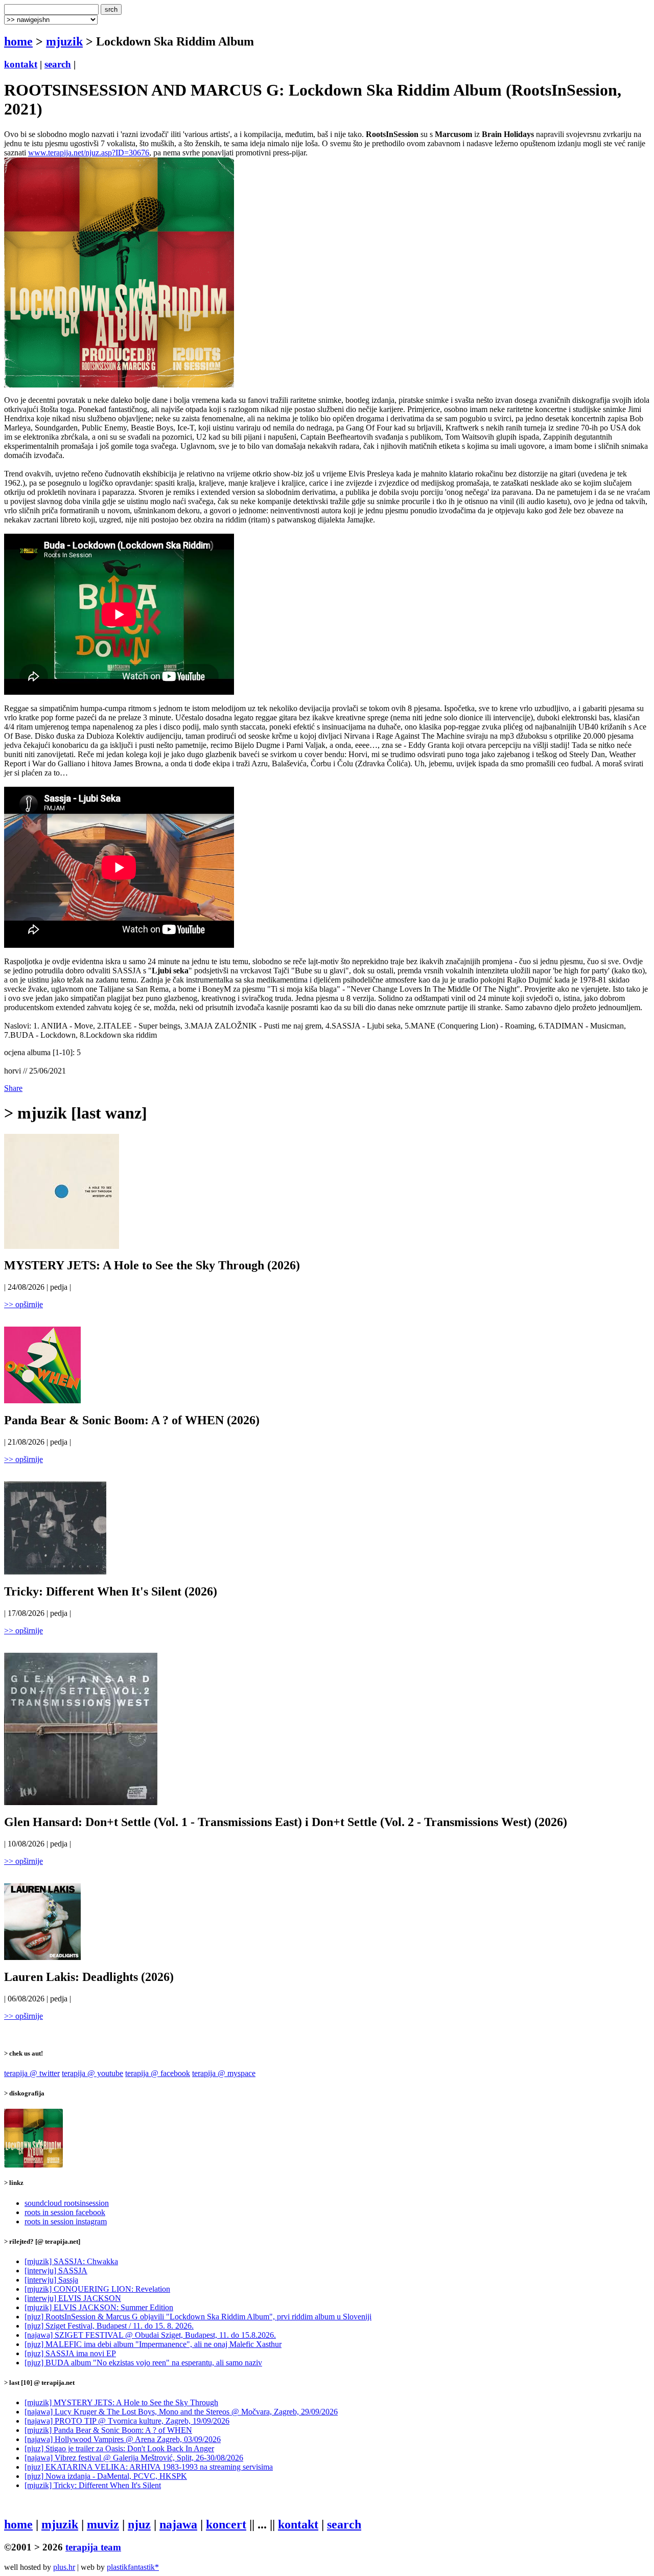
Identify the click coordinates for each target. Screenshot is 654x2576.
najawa (178, 2524)
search (58, 64)
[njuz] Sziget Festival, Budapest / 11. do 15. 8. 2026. (109, 2326)
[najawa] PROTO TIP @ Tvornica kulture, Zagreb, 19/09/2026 (127, 2421)
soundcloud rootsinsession (67, 2203)
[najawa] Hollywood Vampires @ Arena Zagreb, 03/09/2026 (123, 2439)
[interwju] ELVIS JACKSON (73, 2298)
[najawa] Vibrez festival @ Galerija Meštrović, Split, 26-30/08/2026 (134, 2458)
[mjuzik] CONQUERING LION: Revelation (97, 2289)
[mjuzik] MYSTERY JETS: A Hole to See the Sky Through (121, 2402)
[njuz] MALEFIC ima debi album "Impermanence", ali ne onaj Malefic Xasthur (153, 2344)
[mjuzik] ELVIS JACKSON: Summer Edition (99, 2307)
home (18, 41)
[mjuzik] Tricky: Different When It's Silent (93, 2485)
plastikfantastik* (133, 2567)
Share (13, 1088)
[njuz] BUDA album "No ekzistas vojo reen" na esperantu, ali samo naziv (143, 2363)
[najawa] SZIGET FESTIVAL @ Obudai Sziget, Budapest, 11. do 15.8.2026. (150, 2335)
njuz (139, 2524)
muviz (103, 2524)
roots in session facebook (65, 2212)
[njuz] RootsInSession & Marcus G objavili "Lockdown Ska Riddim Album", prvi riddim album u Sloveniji (198, 2317)
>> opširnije (24, 1304)
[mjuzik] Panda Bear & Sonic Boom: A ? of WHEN (108, 2430)
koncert (226, 2524)
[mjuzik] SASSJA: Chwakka (71, 2261)
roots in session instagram (66, 2221)
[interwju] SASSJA (56, 2271)
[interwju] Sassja (51, 2280)
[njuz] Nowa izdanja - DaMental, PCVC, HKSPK (106, 2476)
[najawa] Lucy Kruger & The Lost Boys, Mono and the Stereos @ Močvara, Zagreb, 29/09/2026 (181, 2412)
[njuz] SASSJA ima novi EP (70, 2353)
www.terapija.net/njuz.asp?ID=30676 (89, 153)
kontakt (21, 64)
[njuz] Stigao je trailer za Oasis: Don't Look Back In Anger (119, 2448)
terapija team (93, 2547)
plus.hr (64, 2567)
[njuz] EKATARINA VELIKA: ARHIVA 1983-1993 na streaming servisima (149, 2467)
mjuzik (64, 41)
